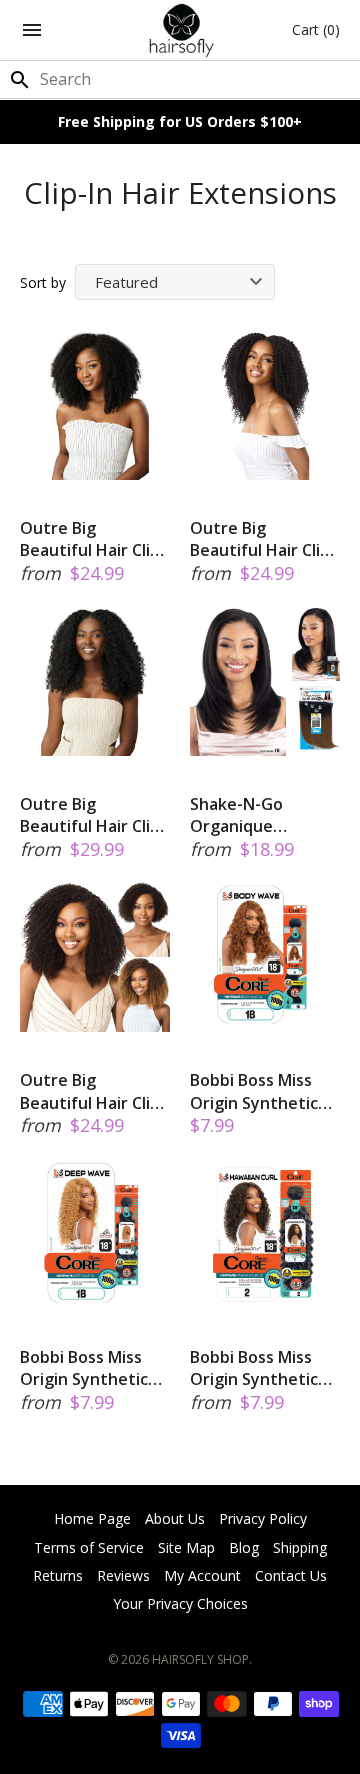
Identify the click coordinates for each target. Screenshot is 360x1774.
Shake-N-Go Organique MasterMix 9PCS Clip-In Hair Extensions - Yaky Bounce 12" (258, 815)
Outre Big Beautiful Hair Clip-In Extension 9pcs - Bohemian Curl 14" (93, 815)
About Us (175, 1518)
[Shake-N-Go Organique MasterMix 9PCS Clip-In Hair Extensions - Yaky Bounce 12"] (265, 681)
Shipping (300, 1547)
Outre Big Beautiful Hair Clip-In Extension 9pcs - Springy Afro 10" (93, 539)
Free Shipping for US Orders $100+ (180, 121)
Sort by (43, 282)
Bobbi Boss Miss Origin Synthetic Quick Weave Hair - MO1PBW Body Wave (263, 1091)
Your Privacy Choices (180, 1603)
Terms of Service (89, 1547)
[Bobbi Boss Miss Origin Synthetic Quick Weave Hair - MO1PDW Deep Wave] (95, 1234)
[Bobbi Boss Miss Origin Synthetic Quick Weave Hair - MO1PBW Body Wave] (265, 957)
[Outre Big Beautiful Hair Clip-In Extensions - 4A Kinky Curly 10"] (265, 405)
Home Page (92, 1518)
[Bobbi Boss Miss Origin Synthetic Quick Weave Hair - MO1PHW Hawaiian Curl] (265, 1234)
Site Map (186, 1547)
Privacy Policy (263, 1518)
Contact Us (291, 1575)
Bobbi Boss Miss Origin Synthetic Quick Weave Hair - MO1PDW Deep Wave (93, 1368)
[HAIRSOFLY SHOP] (180, 30)
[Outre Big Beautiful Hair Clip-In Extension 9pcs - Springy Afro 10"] (95, 405)
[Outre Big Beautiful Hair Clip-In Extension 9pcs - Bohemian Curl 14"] (95, 681)
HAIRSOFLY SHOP (200, 1659)
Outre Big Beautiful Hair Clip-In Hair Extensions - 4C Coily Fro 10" (94, 1091)
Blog (244, 1547)
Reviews (123, 1575)
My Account (202, 1575)
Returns (58, 1575)
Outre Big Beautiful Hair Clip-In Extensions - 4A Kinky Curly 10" (263, 539)
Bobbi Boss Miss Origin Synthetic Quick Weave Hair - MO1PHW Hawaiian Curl (263, 1368)
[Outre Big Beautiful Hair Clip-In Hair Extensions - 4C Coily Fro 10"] (95, 957)
